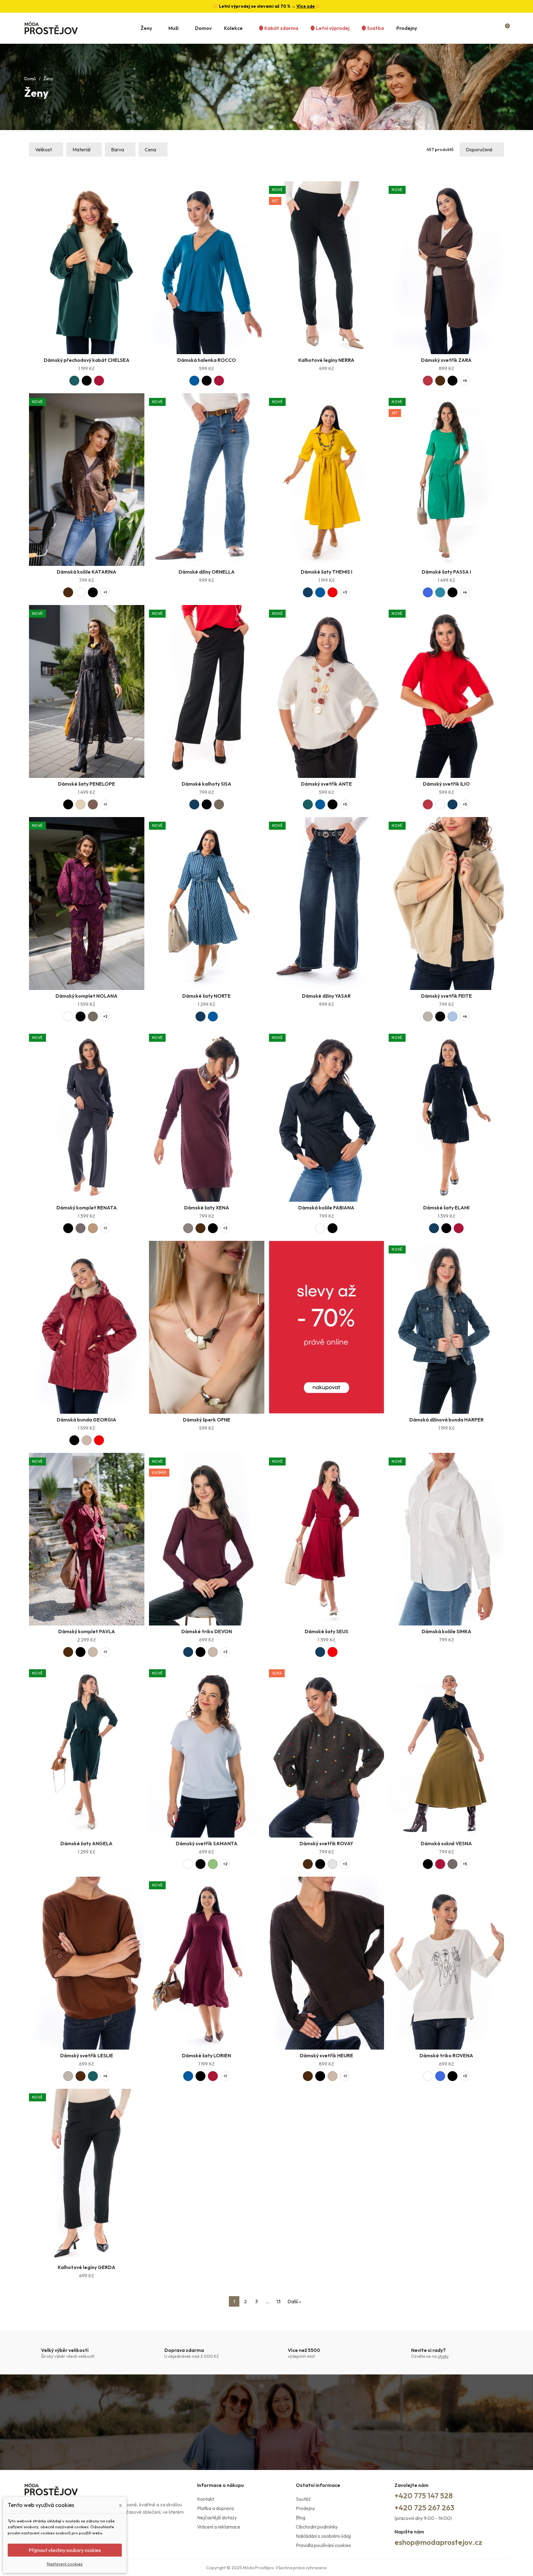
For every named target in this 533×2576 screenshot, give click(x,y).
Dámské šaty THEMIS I (326, 572)
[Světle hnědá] (93, 1228)
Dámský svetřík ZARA (446, 360)
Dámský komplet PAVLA (87, 1631)
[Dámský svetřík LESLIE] (87, 1963)
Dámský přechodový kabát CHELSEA (87, 360)
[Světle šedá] (333, 1864)
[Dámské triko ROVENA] (446, 1963)
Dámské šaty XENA (207, 1208)
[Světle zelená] (213, 1864)
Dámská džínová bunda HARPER (446, 1420)
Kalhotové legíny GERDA (87, 2267)
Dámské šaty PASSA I (446, 572)
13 (279, 2301)
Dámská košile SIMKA (446, 1631)
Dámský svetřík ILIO (446, 784)
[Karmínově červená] (428, 381)
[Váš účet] (494, 28)
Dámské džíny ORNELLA (207, 572)
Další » (294, 2301)
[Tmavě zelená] (74, 381)
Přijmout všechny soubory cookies (65, 2550)
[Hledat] (481, 28)
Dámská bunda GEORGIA (87, 1420)
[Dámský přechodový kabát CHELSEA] (87, 268)
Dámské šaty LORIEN (207, 2055)
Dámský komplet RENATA (87, 1208)
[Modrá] (194, 381)
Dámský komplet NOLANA (87, 996)
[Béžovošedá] (428, 1016)
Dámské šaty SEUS (326, 1631)
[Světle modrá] (452, 1016)
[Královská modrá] (428, 592)
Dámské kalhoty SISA (207, 784)
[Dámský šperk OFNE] (207, 1327)
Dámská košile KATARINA (87, 572)
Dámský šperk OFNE (207, 1420)
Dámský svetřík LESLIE (87, 2055)
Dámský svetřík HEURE (326, 2055)
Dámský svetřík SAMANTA (207, 1843)
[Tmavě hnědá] (440, 381)
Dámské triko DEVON (207, 1631)
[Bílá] (81, 592)
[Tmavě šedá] (81, 1228)
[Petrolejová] (440, 592)
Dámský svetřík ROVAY (326, 1843)
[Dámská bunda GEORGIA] (87, 1327)
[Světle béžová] (81, 804)
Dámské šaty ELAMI (446, 1208)
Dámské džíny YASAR (326, 996)
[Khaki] (219, 804)
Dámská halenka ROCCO (207, 360)
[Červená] (333, 592)
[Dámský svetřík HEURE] (327, 1963)
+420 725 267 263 (424, 2508)
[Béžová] (87, 1440)
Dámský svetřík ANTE (326, 784)
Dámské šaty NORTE (207, 996)
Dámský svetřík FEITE (446, 996)
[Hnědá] (93, 804)
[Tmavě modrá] (308, 592)
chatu (443, 2356)
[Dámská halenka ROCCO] (207, 268)
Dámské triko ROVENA (446, 2055)
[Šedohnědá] (188, 1228)
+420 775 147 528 (424, 2496)
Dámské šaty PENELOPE (87, 784)
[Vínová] (99, 381)
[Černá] (87, 381)
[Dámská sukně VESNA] (446, 1751)
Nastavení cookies (65, 2564)
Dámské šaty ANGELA (87, 1843)
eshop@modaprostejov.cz (438, 2542)
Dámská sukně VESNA (446, 1843)
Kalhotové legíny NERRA (326, 360)
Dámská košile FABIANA (326, 1208)
